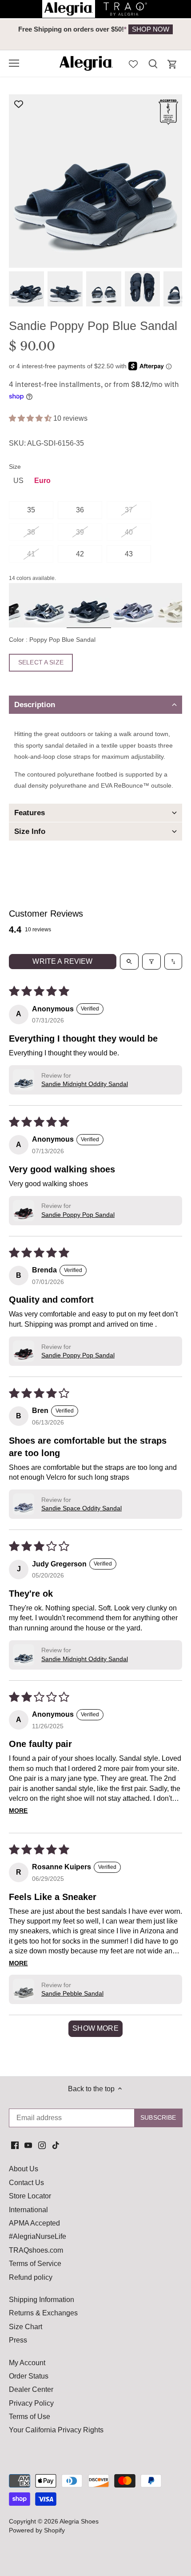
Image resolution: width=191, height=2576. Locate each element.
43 (129, 554)
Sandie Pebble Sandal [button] (72, 1993)
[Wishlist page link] (133, 63)
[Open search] (129, 962)
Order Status (29, 2376)
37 (129, 510)
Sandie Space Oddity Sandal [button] (82, 1508)
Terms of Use (30, 2417)
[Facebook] (15, 2145)
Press (18, 2340)
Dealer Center (31, 2389)
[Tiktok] (56, 2145)
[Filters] (151, 962)
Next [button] (164, 34)
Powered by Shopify (37, 2530)
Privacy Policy (31, 2403)
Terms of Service (35, 2264)
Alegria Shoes (79, 2521)
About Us (24, 2169)
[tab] (95, 705)
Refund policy (31, 2277)
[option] (95, 29)
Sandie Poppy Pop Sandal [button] (78, 1215)
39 (80, 532)
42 (80, 554)
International (28, 2210)
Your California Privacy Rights (56, 2430)
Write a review (62, 961)
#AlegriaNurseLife (38, 2236)
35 (31, 510)
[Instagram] (42, 2145)
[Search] (153, 63)
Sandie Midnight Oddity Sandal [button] (85, 1084)
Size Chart (26, 2327)
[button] (31, 418)
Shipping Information (42, 2300)
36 (80, 510)
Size (15, 467)
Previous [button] (27, 34)
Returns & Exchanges (43, 2313)
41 (31, 554)
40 (129, 532)
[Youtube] (28, 2145)
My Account (27, 2363)
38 (31, 532)
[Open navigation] (14, 63)
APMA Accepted (34, 2223)
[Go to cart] (172, 64)
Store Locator (30, 2196)
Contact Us (26, 2183)
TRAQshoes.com (36, 2250)
